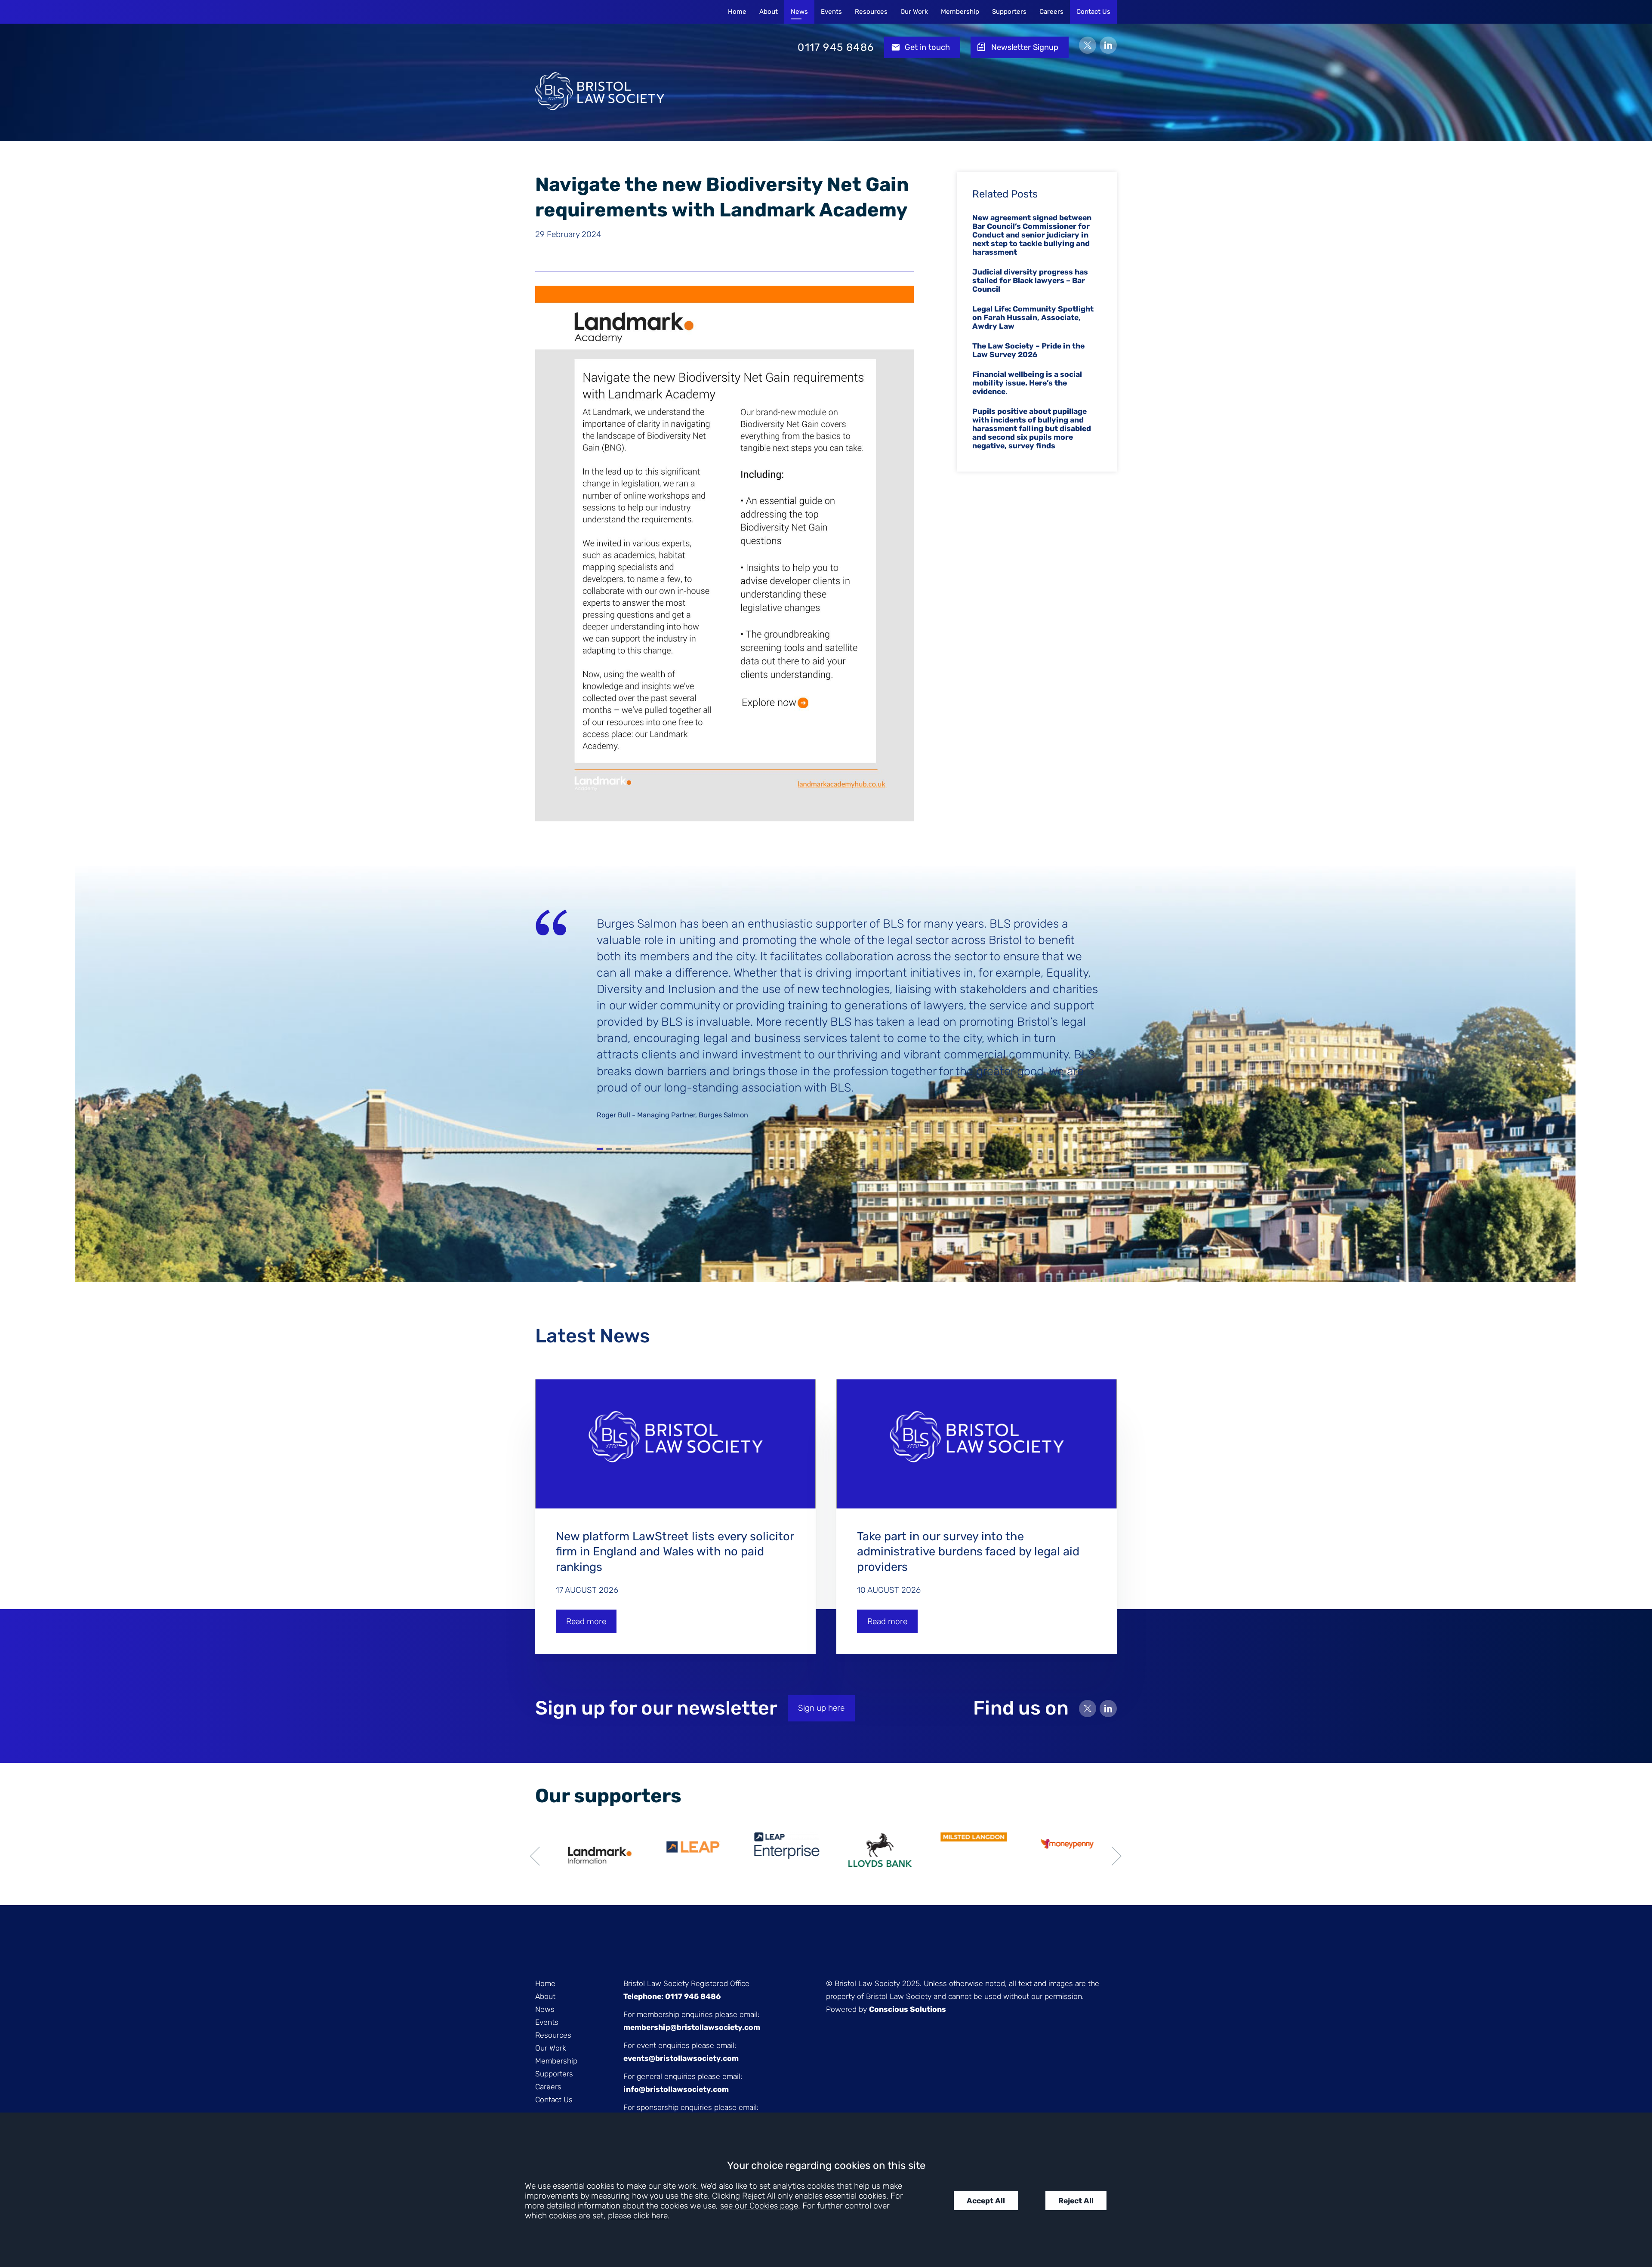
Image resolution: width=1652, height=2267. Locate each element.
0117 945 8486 (836, 47)
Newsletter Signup (1025, 47)
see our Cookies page (759, 2206)
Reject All (1076, 2201)
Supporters (1009, 12)
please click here (638, 2216)
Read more (586, 1621)
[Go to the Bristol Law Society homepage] (600, 47)
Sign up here (821, 1708)
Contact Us (1093, 12)
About (769, 12)
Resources (871, 12)
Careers (1051, 12)
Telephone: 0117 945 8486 (672, 1996)
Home (737, 12)
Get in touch (927, 47)
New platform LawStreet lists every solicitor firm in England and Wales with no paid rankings (675, 1552)
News (799, 12)
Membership (960, 12)
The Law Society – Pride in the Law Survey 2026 (1028, 350)
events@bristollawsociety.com (681, 2058)
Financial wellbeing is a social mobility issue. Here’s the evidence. (1027, 383)
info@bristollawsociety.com (676, 2089)
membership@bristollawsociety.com (692, 2027)
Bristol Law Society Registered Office (686, 1983)
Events (831, 12)
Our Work (914, 12)
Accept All (986, 2201)
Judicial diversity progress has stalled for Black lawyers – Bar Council (1030, 281)
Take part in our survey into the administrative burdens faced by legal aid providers (968, 1552)
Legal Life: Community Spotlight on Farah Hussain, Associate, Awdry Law (1033, 318)
